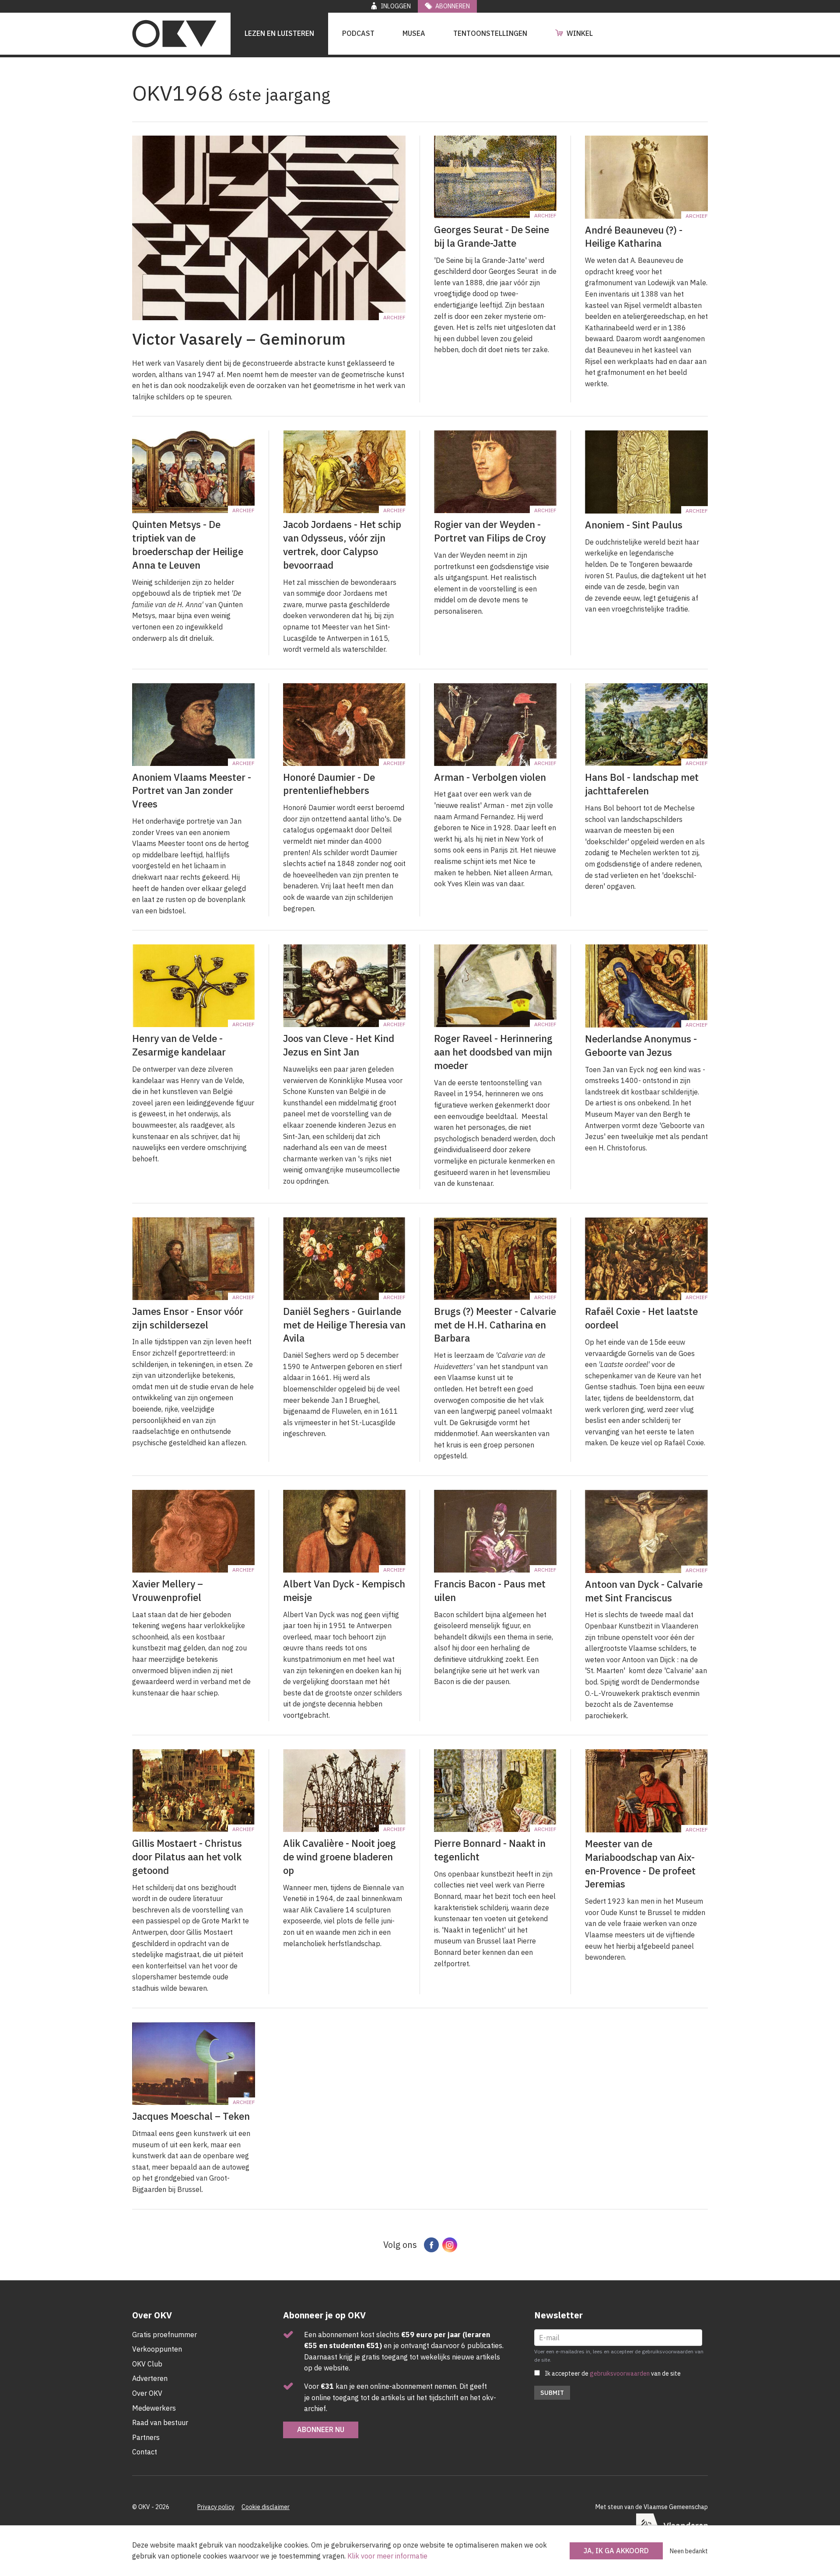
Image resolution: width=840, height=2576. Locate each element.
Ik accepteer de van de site (613, 2373)
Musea (414, 33)
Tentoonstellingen (490, 33)
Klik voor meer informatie (387, 2556)
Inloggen (396, 6)
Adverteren (150, 2378)
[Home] (174, 34)
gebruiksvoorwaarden (620, 2373)
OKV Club (147, 2364)
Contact (145, 2452)
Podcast (358, 33)
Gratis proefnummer (164, 2335)
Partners (146, 2437)
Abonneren (453, 6)
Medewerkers (154, 2408)
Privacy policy (216, 2507)
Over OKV (147, 2393)
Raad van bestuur (160, 2422)
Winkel (580, 33)
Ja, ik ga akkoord (616, 2551)
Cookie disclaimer (266, 2507)
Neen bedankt (689, 2551)
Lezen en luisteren (279, 33)
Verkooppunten (157, 2349)
